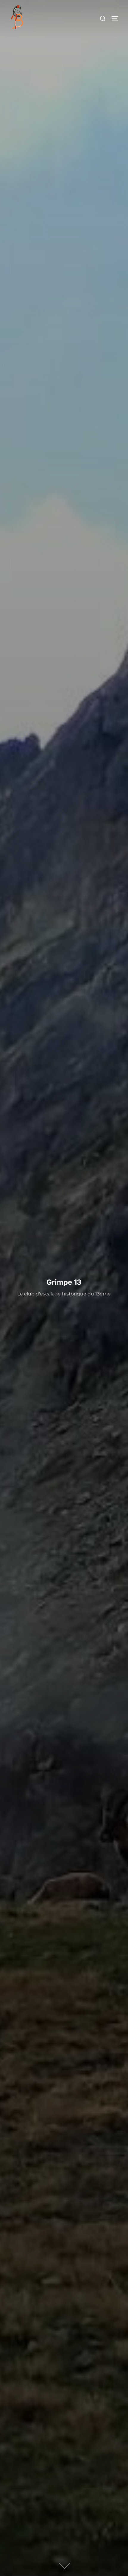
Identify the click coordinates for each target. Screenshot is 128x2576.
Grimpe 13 (64, 1282)
